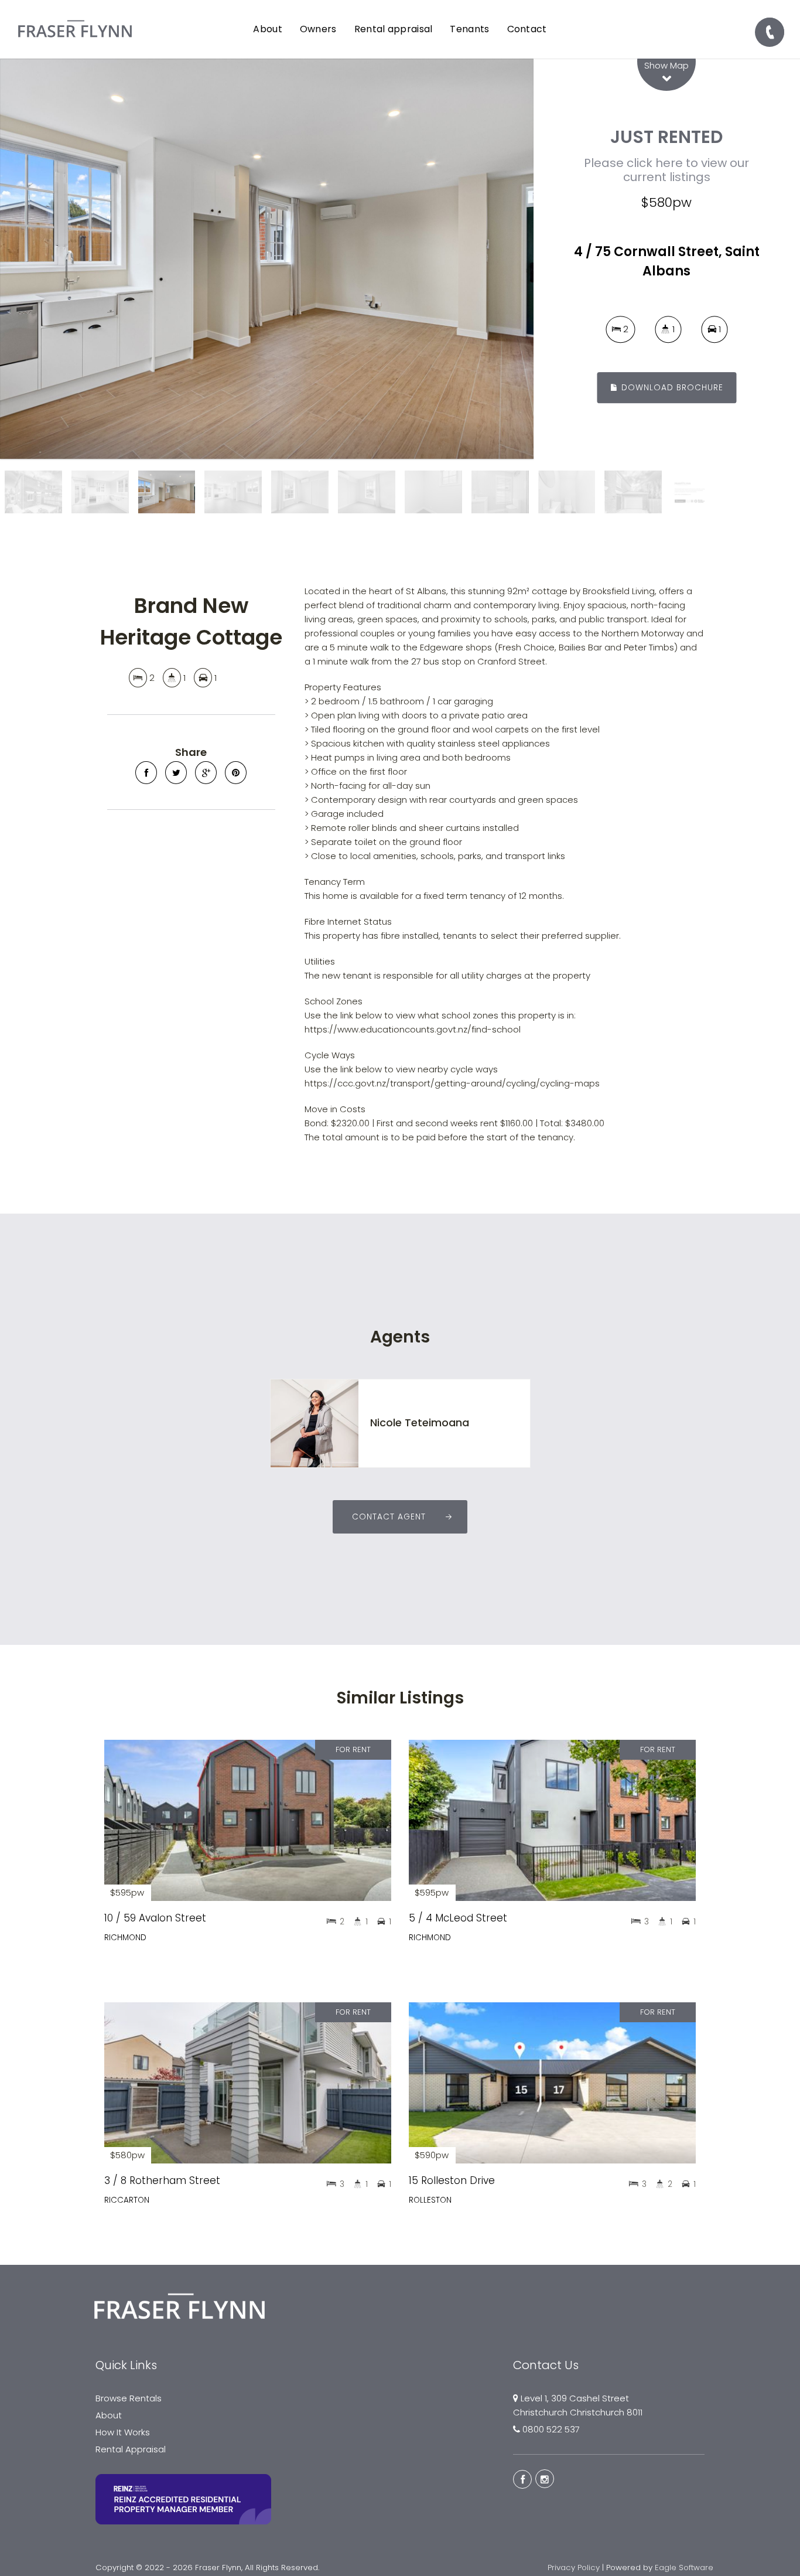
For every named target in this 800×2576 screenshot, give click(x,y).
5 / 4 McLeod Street (458, 1918)
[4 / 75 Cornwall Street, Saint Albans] (267, 259)
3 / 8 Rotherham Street (162, 2180)
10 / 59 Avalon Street (155, 1918)
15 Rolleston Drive (452, 2180)
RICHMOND (125, 1938)
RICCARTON (127, 2200)
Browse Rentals (129, 2398)
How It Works (123, 2432)
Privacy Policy (574, 2568)
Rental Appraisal (131, 2449)
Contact (527, 29)
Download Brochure (671, 388)
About (109, 2415)
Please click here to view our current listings (666, 170)
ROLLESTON (430, 2200)
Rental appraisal (394, 29)
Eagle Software (684, 2568)
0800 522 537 (551, 2429)
